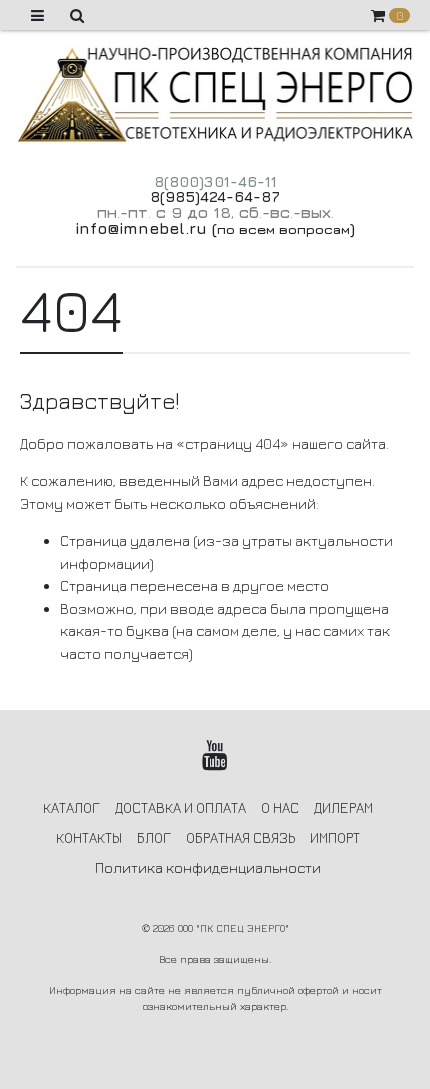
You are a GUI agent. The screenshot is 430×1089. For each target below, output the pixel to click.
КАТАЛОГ (71, 807)
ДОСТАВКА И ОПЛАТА (180, 807)
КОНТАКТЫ (89, 837)
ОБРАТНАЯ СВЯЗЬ (240, 837)
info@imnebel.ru (141, 228)
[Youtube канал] (215, 755)
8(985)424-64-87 (215, 196)
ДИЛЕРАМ (343, 807)
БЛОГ (154, 837)
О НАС (280, 807)
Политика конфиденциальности (208, 867)
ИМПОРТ (335, 837)
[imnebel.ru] (215, 94)
